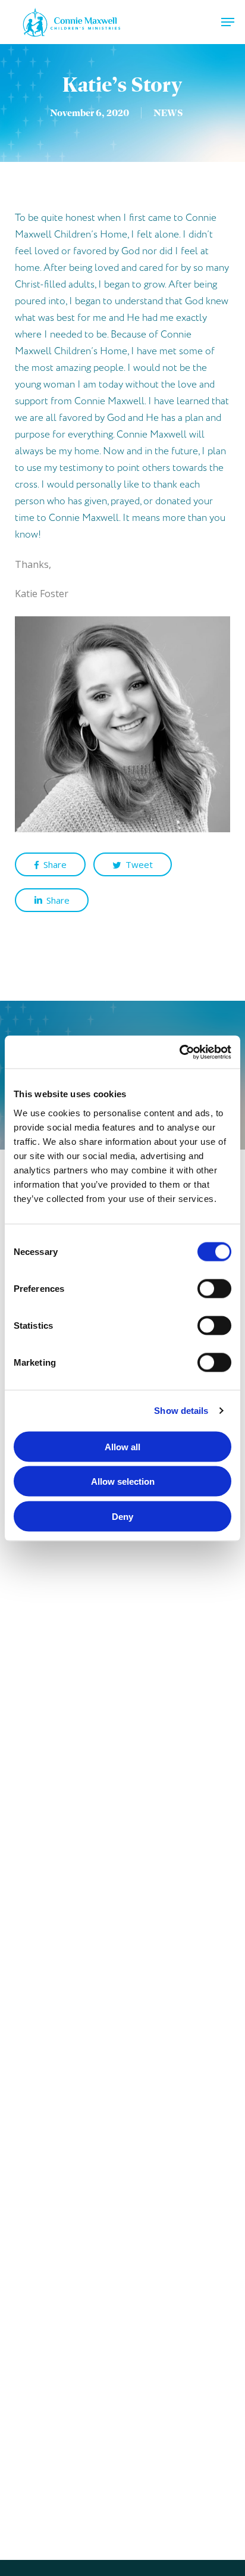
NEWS (168, 113)
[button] (228, 22)
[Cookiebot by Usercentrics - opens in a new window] (179, 1052)
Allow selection (123, 1481)
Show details (181, 1411)
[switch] (214, 1288)
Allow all (122, 1446)
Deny (122, 1516)
